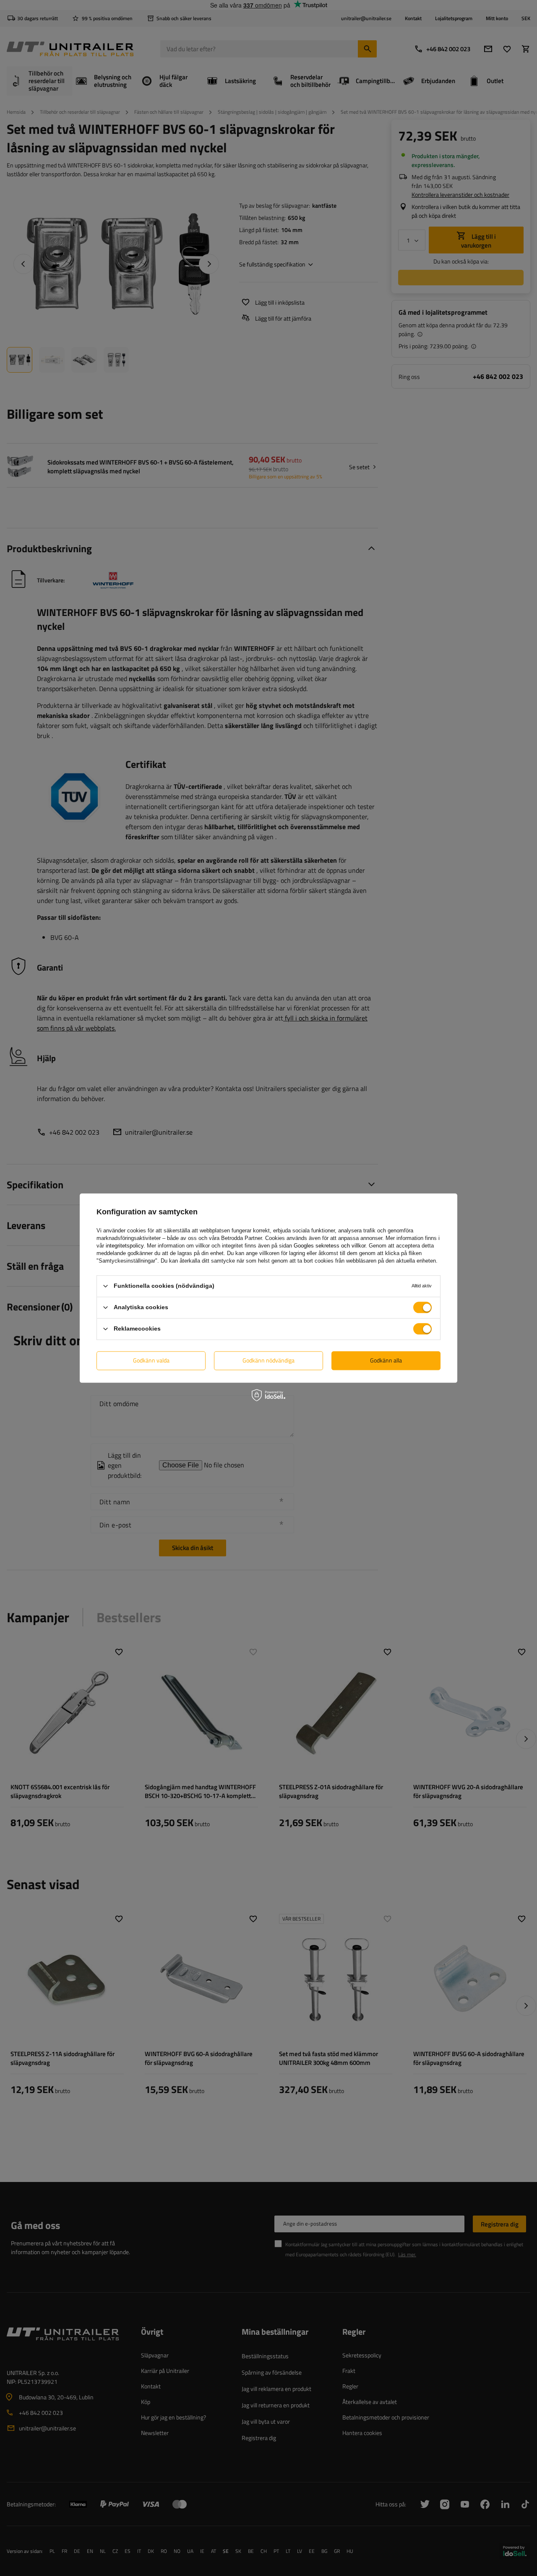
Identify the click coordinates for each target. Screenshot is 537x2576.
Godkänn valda (151, 1360)
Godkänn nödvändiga (268, 1360)
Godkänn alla (386, 1360)
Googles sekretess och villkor (330, 1246)
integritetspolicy (125, 1246)
